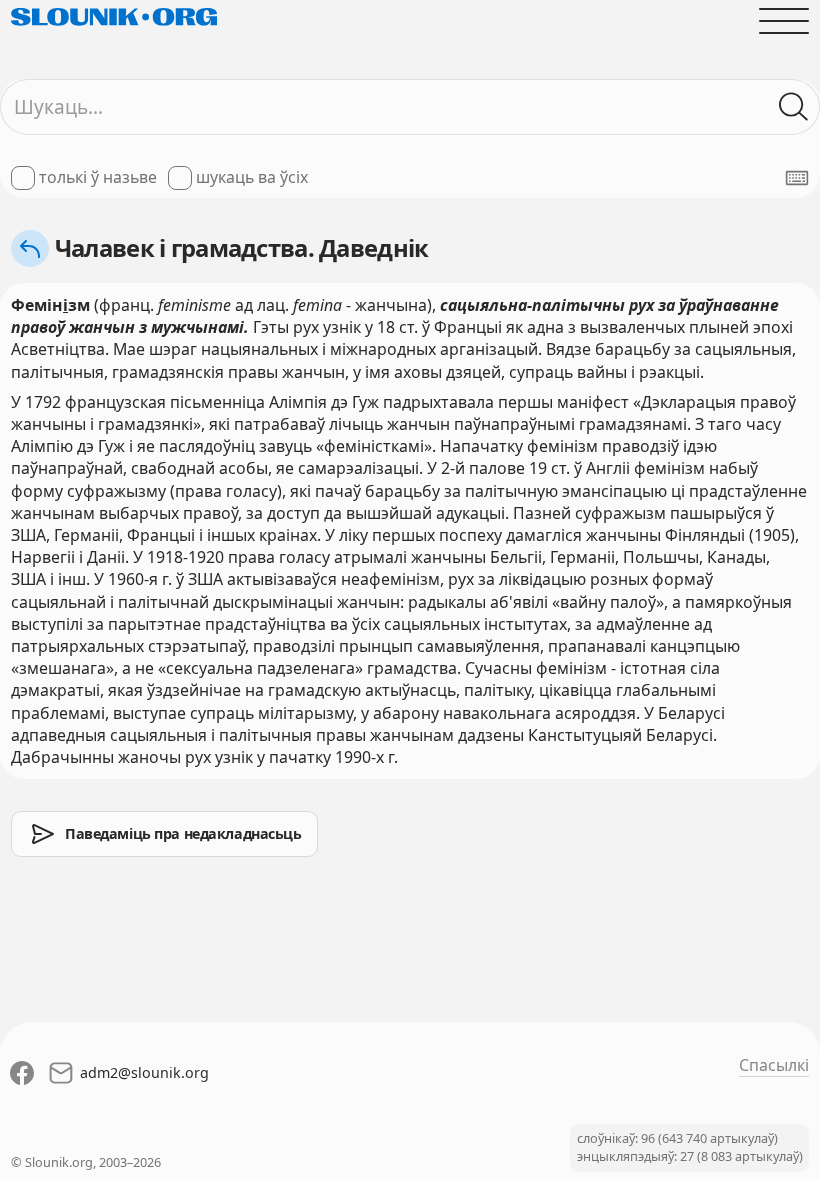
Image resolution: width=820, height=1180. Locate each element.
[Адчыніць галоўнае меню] (784, 21)
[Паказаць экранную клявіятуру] (797, 178)
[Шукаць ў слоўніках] (794, 107)
